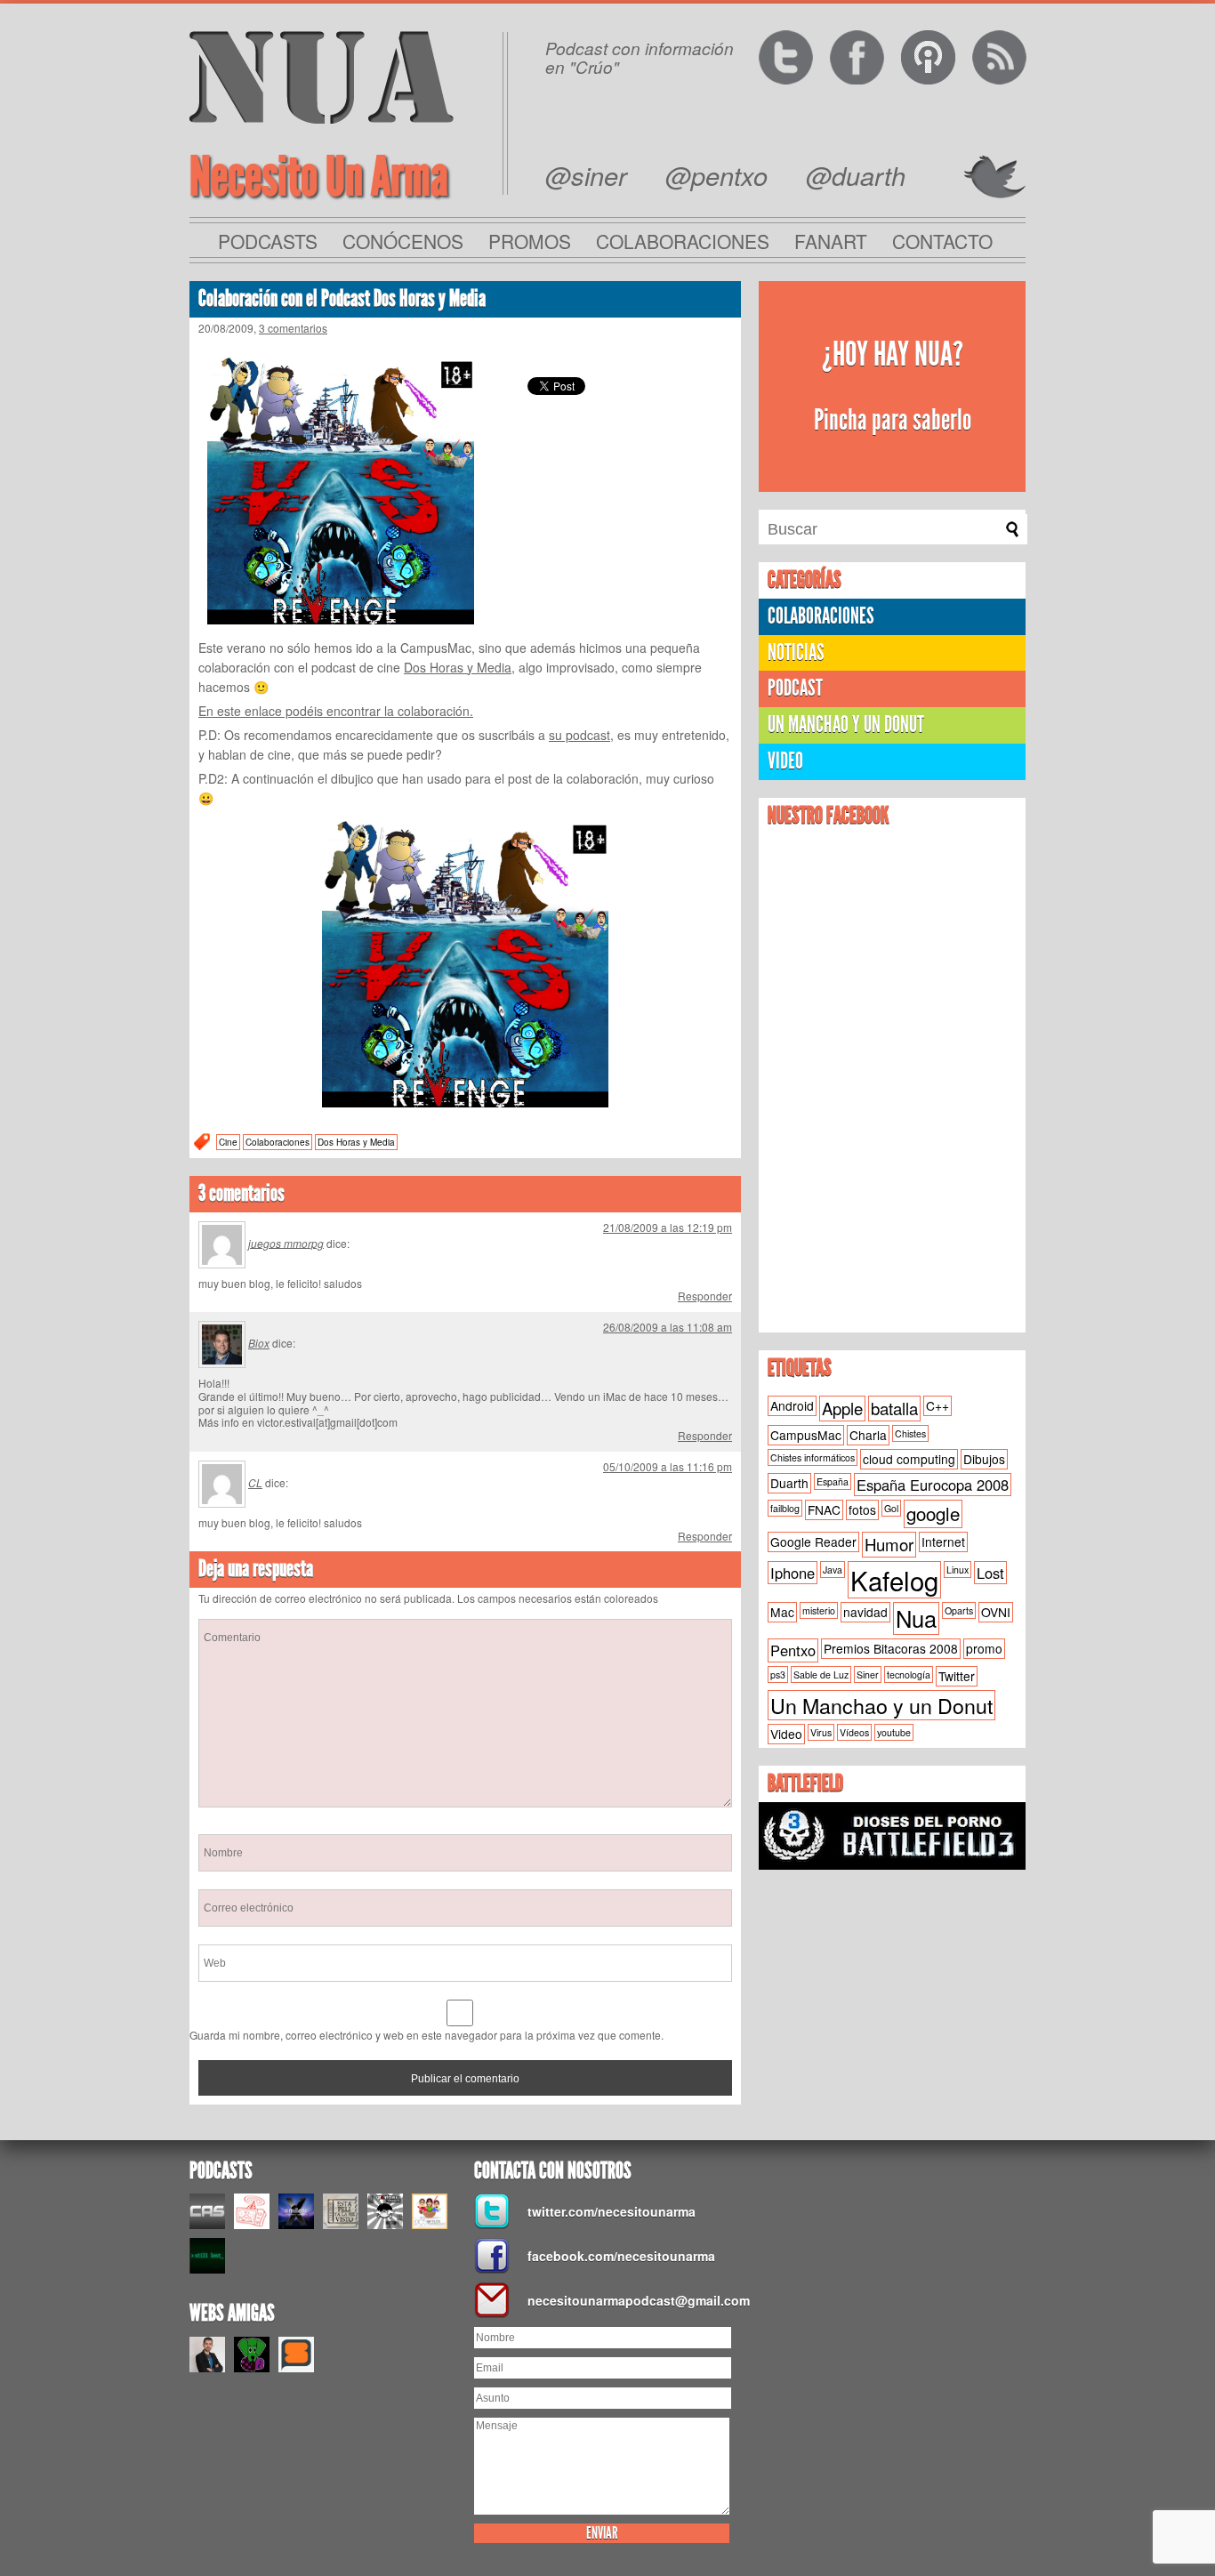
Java (833, 1570)
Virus (821, 1732)
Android (792, 1405)
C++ (937, 1405)
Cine (228, 1142)
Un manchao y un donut (846, 724)
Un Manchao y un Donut (881, 1705)
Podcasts (268, 241)
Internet (943, 1542)
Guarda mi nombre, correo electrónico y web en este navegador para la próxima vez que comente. (426, 2035)
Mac (782, 1612)
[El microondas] (252, 2211)
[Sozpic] (296, 2355)
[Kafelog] (430, 2211)
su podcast (579, 735)
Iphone (793, 1573)
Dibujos (984, 1459)
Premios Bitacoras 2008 (891, 1648)
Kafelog (894, 1580)
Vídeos (854, 1732)
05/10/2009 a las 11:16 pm (668, 1466)
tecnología (909, 1674)
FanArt (831, 241)
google (933, 1513)
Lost (990, 1573)
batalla (894, 1408)
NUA (322, 77)
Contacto (942, 241)
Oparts (959, 1610)
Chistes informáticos (813, 1457)
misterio (819, 1610)
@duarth (856, 175)
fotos (862, 1509)
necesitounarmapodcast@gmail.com (634, 2300)
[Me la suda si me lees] (252, 2355)
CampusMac (806, 1435)
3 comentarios (293, 328)
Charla (868, 1435)
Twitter (957, 1676)
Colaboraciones (683, 241)
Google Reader (813, 1542)
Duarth (789, 1483)
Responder (705, 1296)
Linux (958, 1570)
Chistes (910, 1433)
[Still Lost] (207, 2256)
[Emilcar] (296, 2211)
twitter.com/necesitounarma (612, 2211)
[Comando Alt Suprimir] (207, 2211)
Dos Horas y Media (458, 667)
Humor (889, 1544)
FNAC (824, 1509)
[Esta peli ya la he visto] (341, 2211)
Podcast (795, 688)
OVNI (996, 1612)
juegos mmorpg (286, 1242)
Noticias (796, 652)
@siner (586, 175)
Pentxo (793, 1650)
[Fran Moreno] (207, 2355)
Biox (259, 1343)
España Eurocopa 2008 (933, 1485)
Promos (530, 241)
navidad (865, 1612)
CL (255, 1482)
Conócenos (403, 241)
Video (785, 761)
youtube (894, 1732)
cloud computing (909, 1459)
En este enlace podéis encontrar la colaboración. (336, 711)
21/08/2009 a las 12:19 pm (668, 1227)
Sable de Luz (821, 1674)
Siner (868, 1674)
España (833, 1481)
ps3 (778, 1674)
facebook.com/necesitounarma (621, 2256)
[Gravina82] (385, 2211)
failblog (785, 1508)
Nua (916, 1618)
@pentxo (716, 175)
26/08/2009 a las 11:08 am (668, 1327)
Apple (842, 1408)
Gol (891, 1508)
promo (984, 1648)
